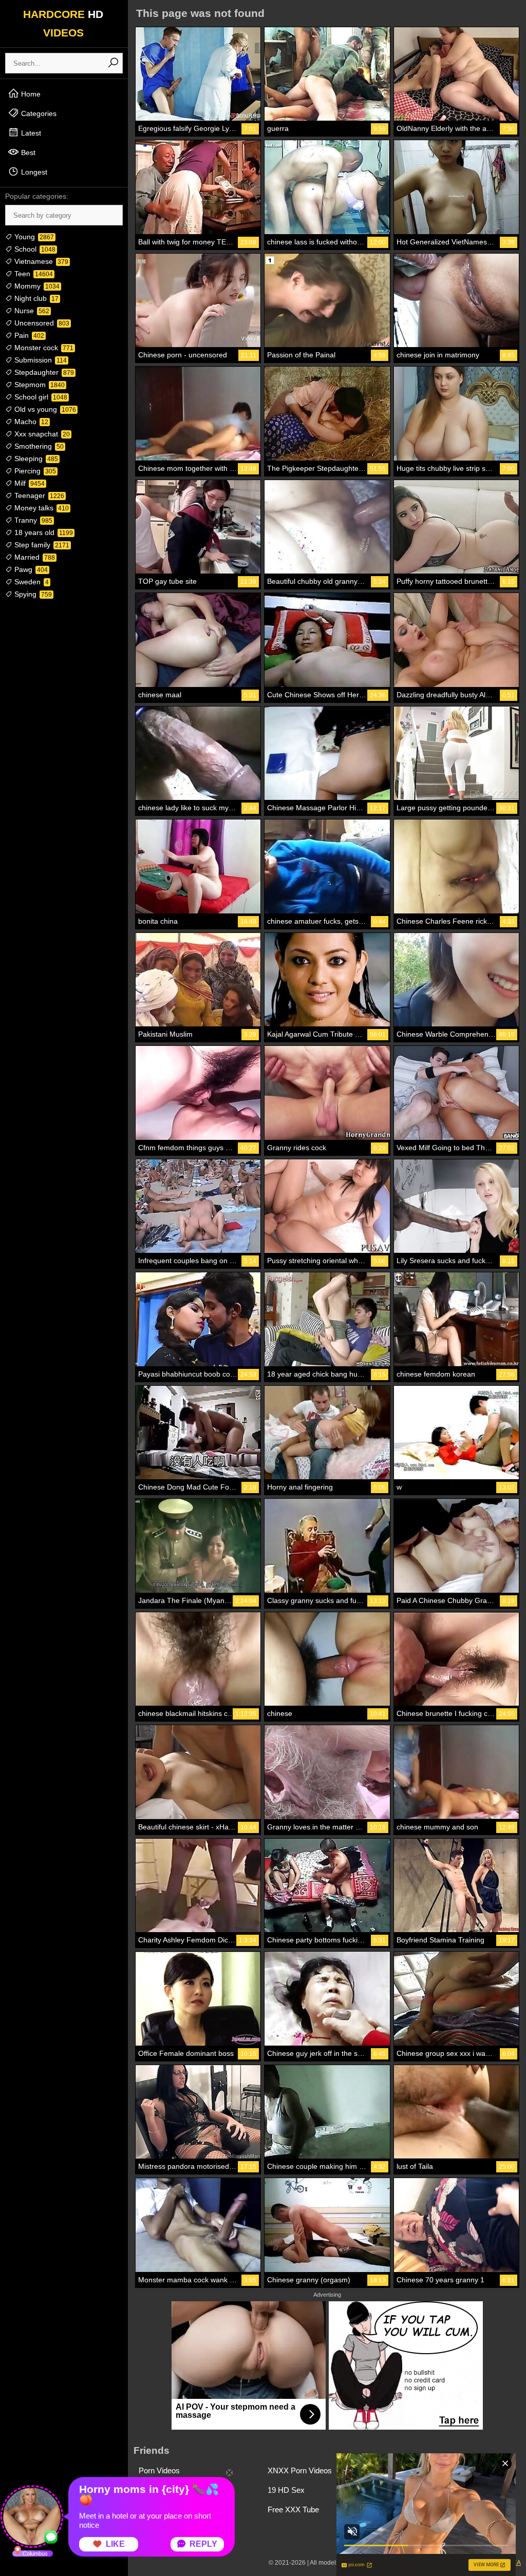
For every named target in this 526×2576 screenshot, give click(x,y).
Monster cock (43, 348)
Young (33, 237)
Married (34, 557)
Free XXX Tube (293, 2510)
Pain (28, 335)
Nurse (31, 311)
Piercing (34, 471)
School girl (40, 397)
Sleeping (35, 459)
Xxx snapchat (41, 434)
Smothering (38, 446)
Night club (35, 298)
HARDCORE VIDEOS (63, 23)
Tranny (32, 520)
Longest (33, 172)
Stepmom (39, 385)
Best (27, 152)
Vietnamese (40, 261)
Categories (38, 113)
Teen (33, 274)
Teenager (38, 495)
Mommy (36, 286)
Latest (30, 133)
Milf (29, 483)
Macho (30, 422)
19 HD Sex (286, 2490)
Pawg (30, 569)
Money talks (41, 508)
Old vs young (44, 409)
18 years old (43, 532)
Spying (32, 594)
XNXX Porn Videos (300, 2470)
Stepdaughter (43, 372)
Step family (41, 545)
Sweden (31, 582)
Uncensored (41, 323)
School (34, 249)
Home (30, 94)
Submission (40, 360)
